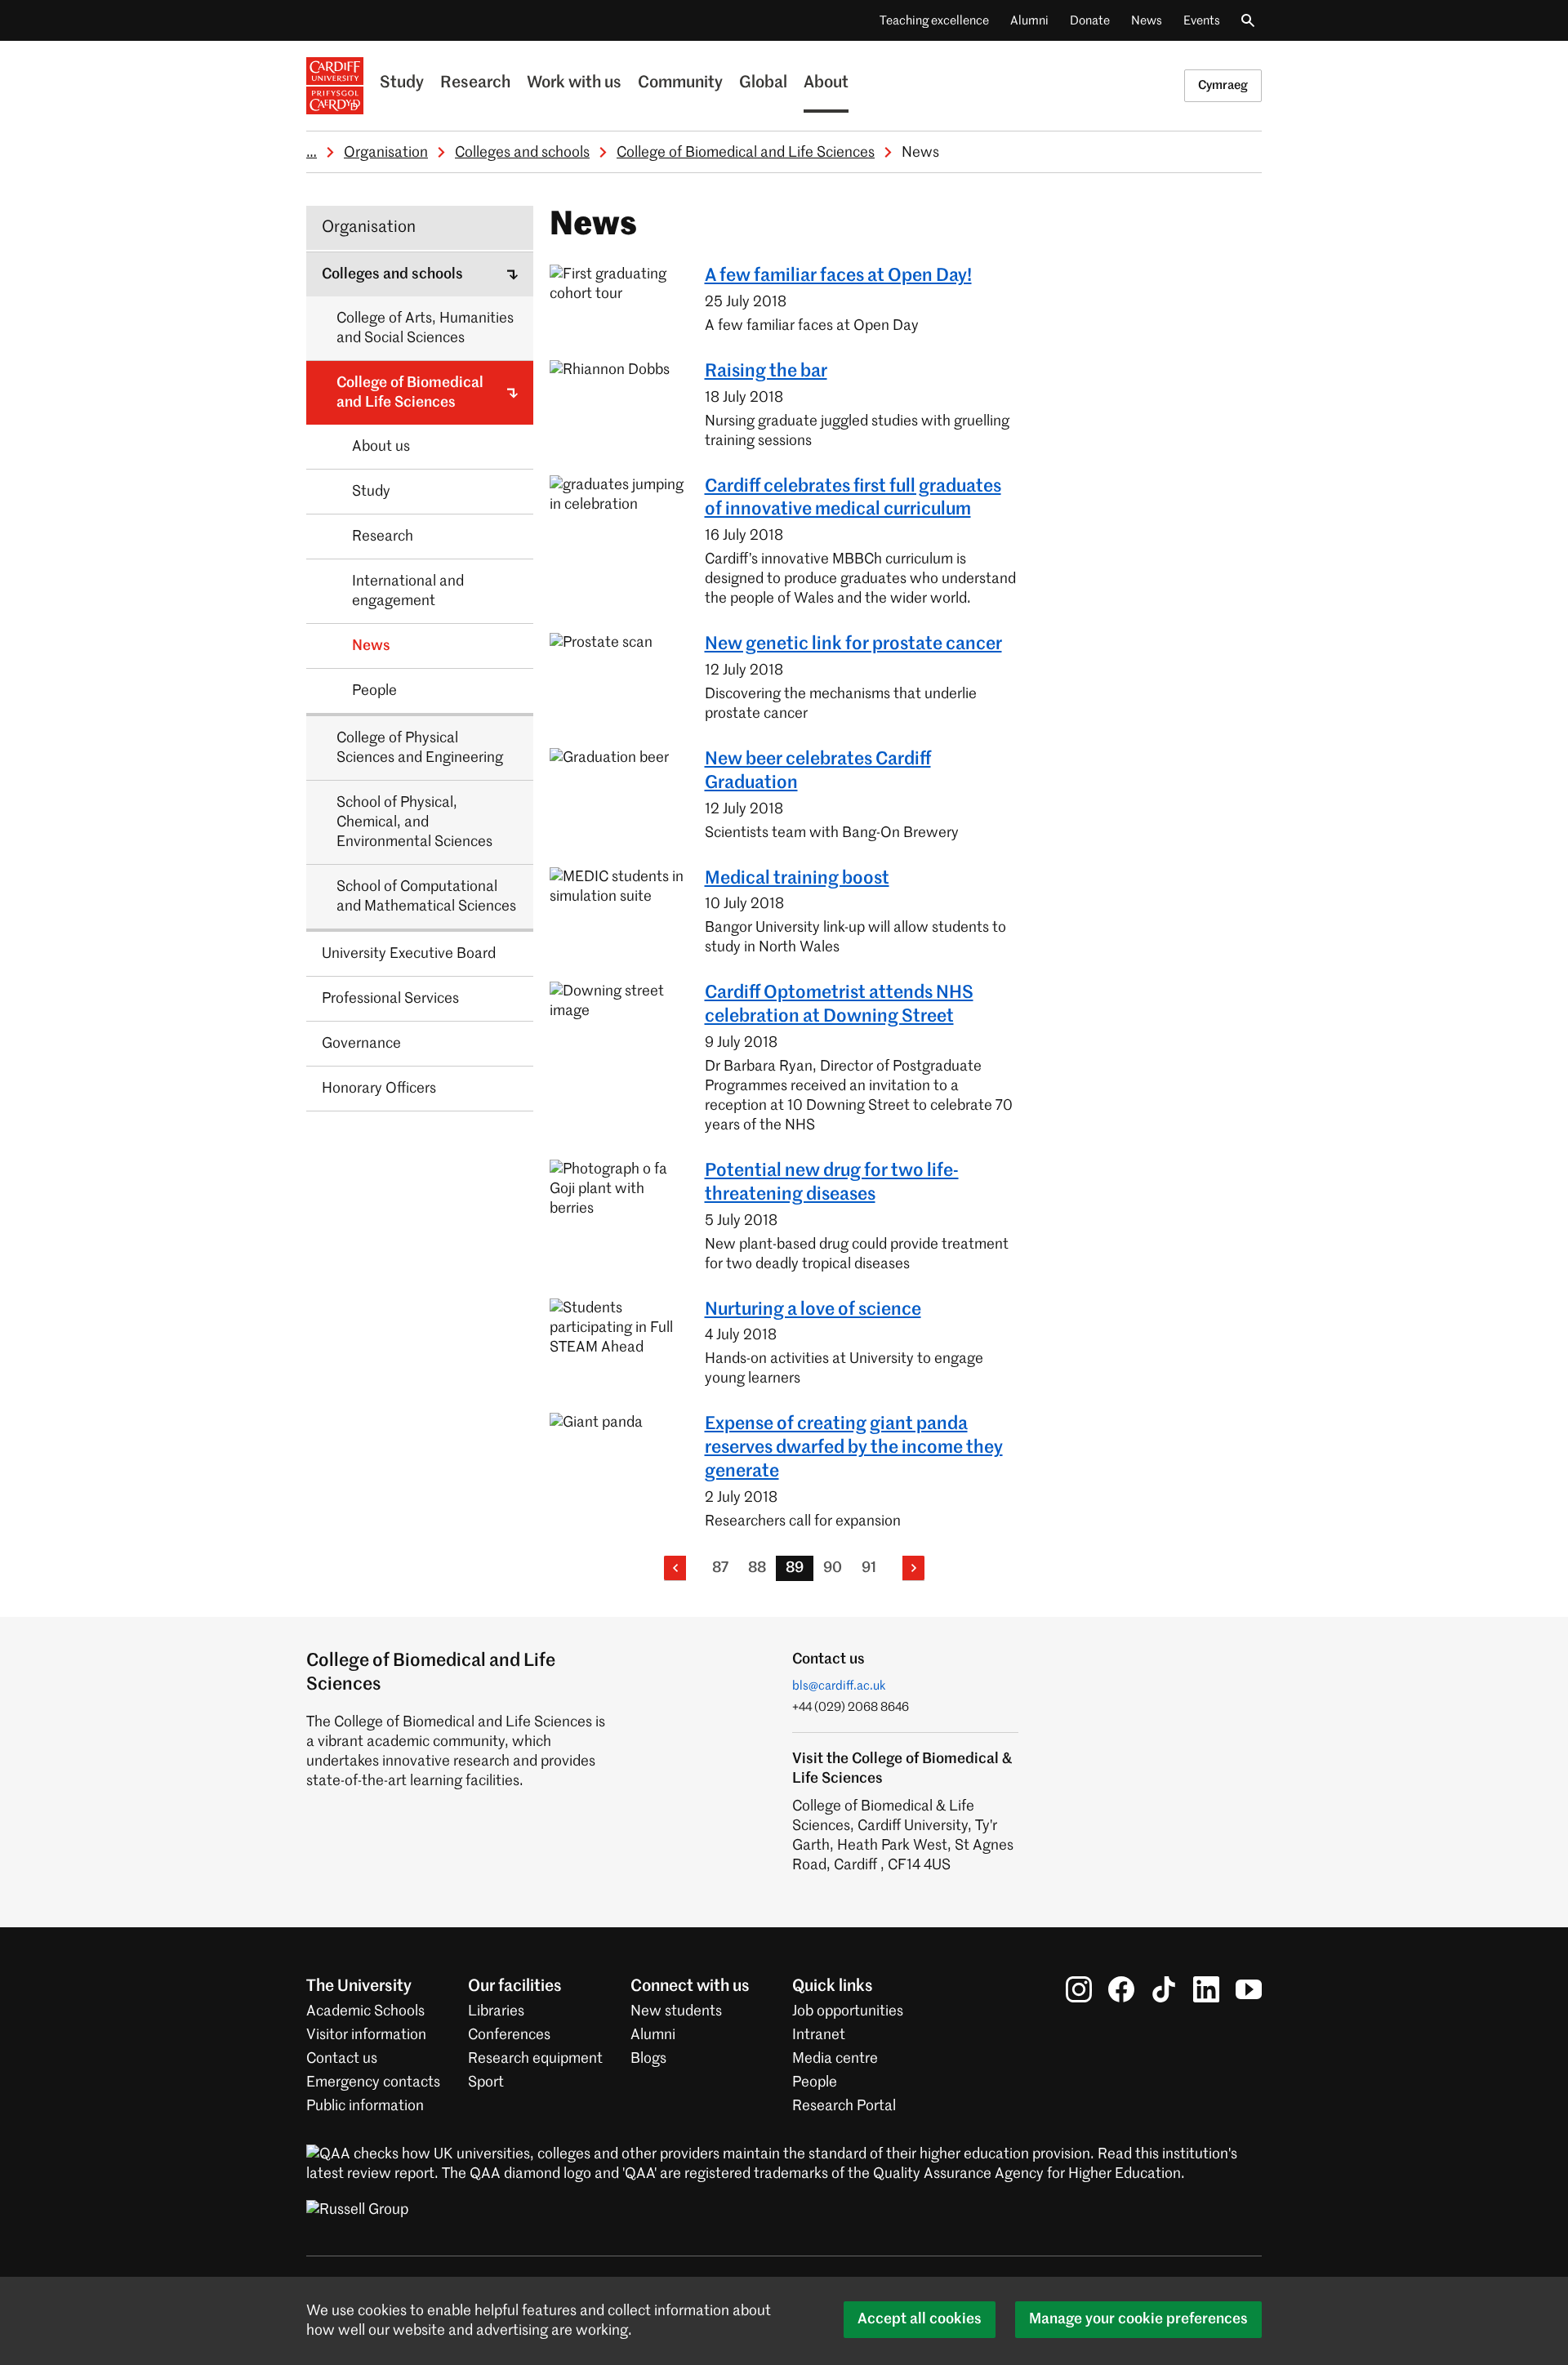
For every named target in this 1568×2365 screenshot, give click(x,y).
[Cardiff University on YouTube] (1249, 1989)
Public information (365, 2106)
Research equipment (535, 2059)
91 (869, 1568)
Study (402, 83)
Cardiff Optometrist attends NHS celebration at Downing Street (839, 1005)
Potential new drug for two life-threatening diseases (832, 1183)
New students (676, 2011)
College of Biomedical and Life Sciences (746, 153)
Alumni (1029, 21)
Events (1202, 21)
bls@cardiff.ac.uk (839, 1686)
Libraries (496, 2011)
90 (833, 1568)
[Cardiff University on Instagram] (1079, 1989)
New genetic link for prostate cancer (853, 644)
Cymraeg (1223, 85)
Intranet (819, 2035)
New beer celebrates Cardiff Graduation (818, 771)
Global (763, 83)
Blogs (648, 2059)
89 (795, 1568)
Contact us (342, 2059)
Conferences (509, 2035)
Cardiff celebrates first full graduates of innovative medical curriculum (853, 499)
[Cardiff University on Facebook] (1121, 1989)
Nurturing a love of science (813, 1310)
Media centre (835, 2059)
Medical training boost (797, 879)
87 (720, 1568)
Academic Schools (365, 2011)
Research (475, 83)
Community (680, 83)
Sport (486, 2082)
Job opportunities (848, 2011)
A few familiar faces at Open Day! (838, 276)
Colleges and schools (522, 153)
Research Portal (844, 2106)
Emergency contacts (373, 2082)
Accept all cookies (920, 2319)
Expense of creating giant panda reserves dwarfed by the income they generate (854, 1448)
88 (757, 1568)
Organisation (386, 153)
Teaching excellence (934, 21)
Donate (1090, 21)
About (826, 83)
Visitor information (366, 2035)
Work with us (574, 83)
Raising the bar (766, 372)
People (815, 2082)
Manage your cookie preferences (1138, 2319)
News (1147, 21)
